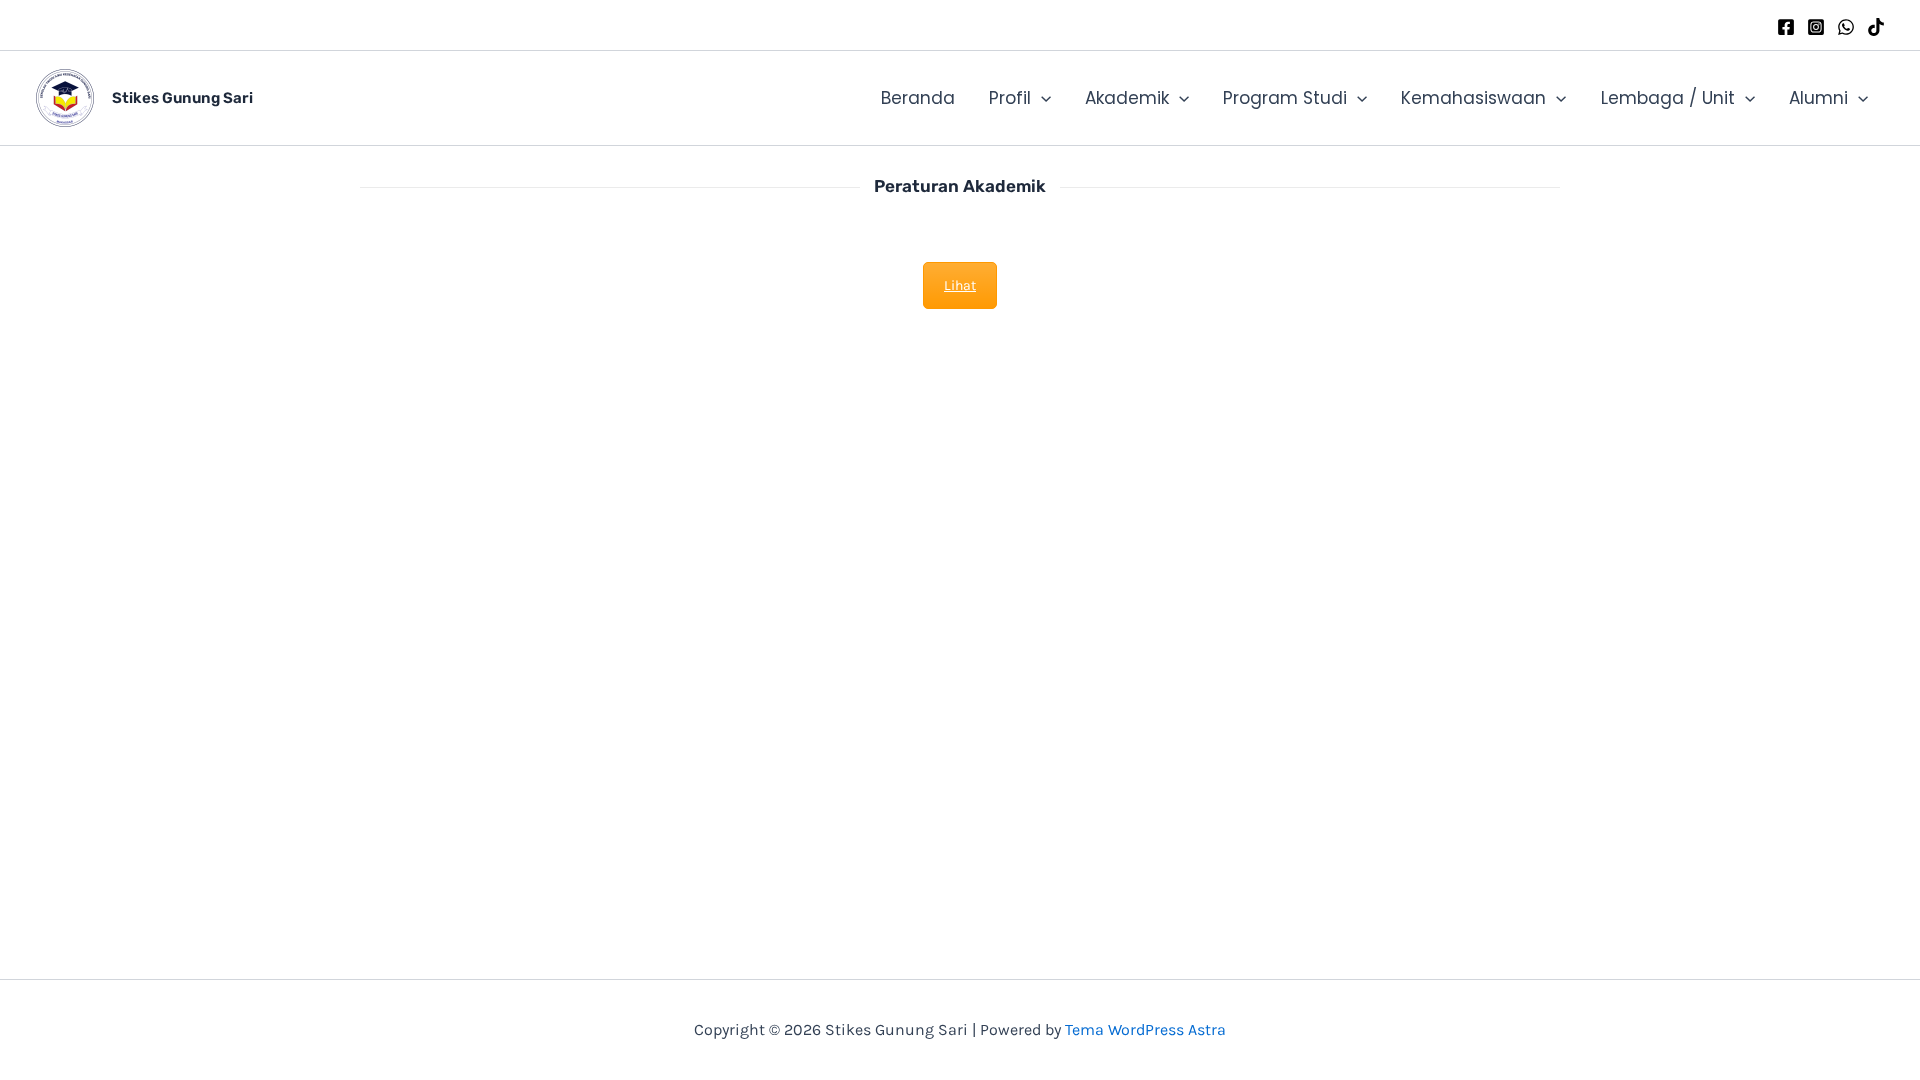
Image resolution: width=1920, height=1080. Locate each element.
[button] (1041, 98)
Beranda (918, 98)
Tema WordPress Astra (1145, 1029)
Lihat (960, 285)
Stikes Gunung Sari (182, 98)
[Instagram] (1816, 27)
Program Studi (1285, 98)
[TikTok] (1876, 27)
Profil (1010, 98)
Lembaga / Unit (1668, 98)
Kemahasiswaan (1473, 98)
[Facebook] (1786, 27)
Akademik (1127, 98)
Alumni (1818, 98)
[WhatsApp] (1846, 27)
